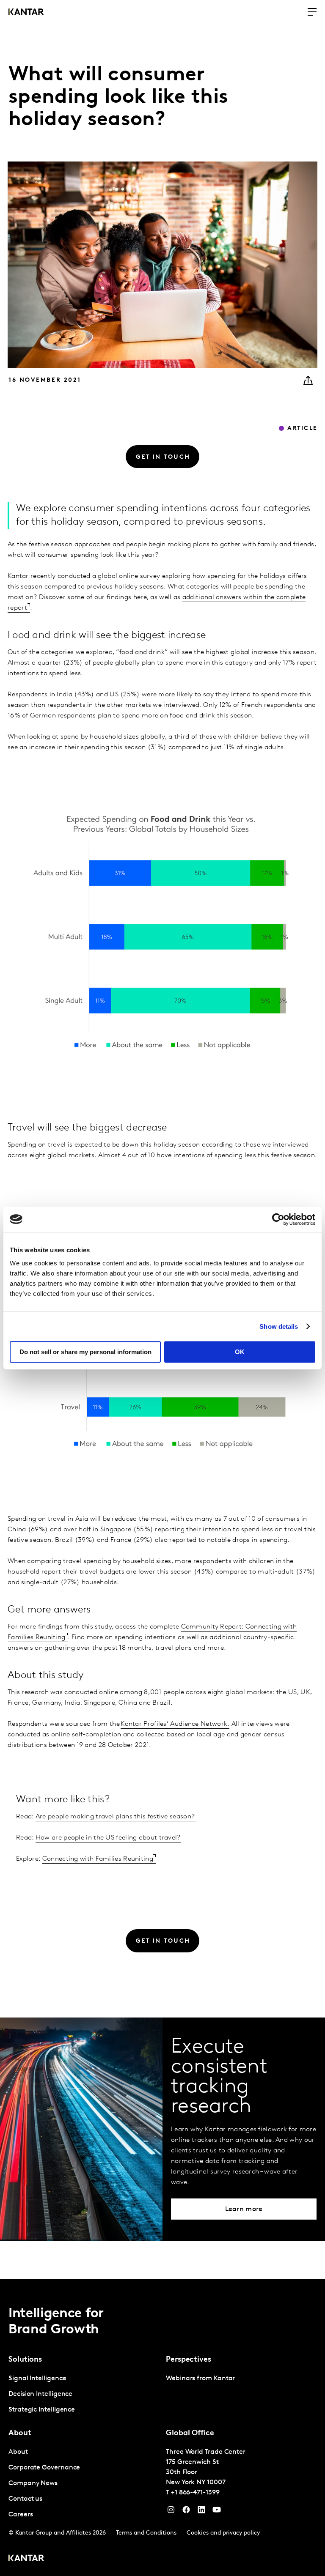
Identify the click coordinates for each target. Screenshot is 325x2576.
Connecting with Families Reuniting (98, 1859)
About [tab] (20, 2434)
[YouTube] (201, 2512)
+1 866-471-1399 (195, 2493)
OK (240, 1352)
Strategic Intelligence (42, 2410)
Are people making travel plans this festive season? (116, 1817)
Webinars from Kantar (200, 2379)
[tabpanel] (84, 2394)
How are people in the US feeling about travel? (108, 1838)
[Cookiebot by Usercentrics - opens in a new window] (278, 1219)
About (18, 2452)
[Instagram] (171, 2512)
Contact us (25, 2499)
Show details (279, 1326)
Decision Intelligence (40, 2394)
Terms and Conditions (146, 2533)
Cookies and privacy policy (223, 2533)
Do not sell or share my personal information (85, 1352)
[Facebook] (186, 2512)
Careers (21, 2515)
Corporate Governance (44, 2468)
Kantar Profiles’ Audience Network (174, 1724)
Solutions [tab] (25, 2360)
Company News (33, 2483)
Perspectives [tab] (189, 2360)
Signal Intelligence (37, 2379)
